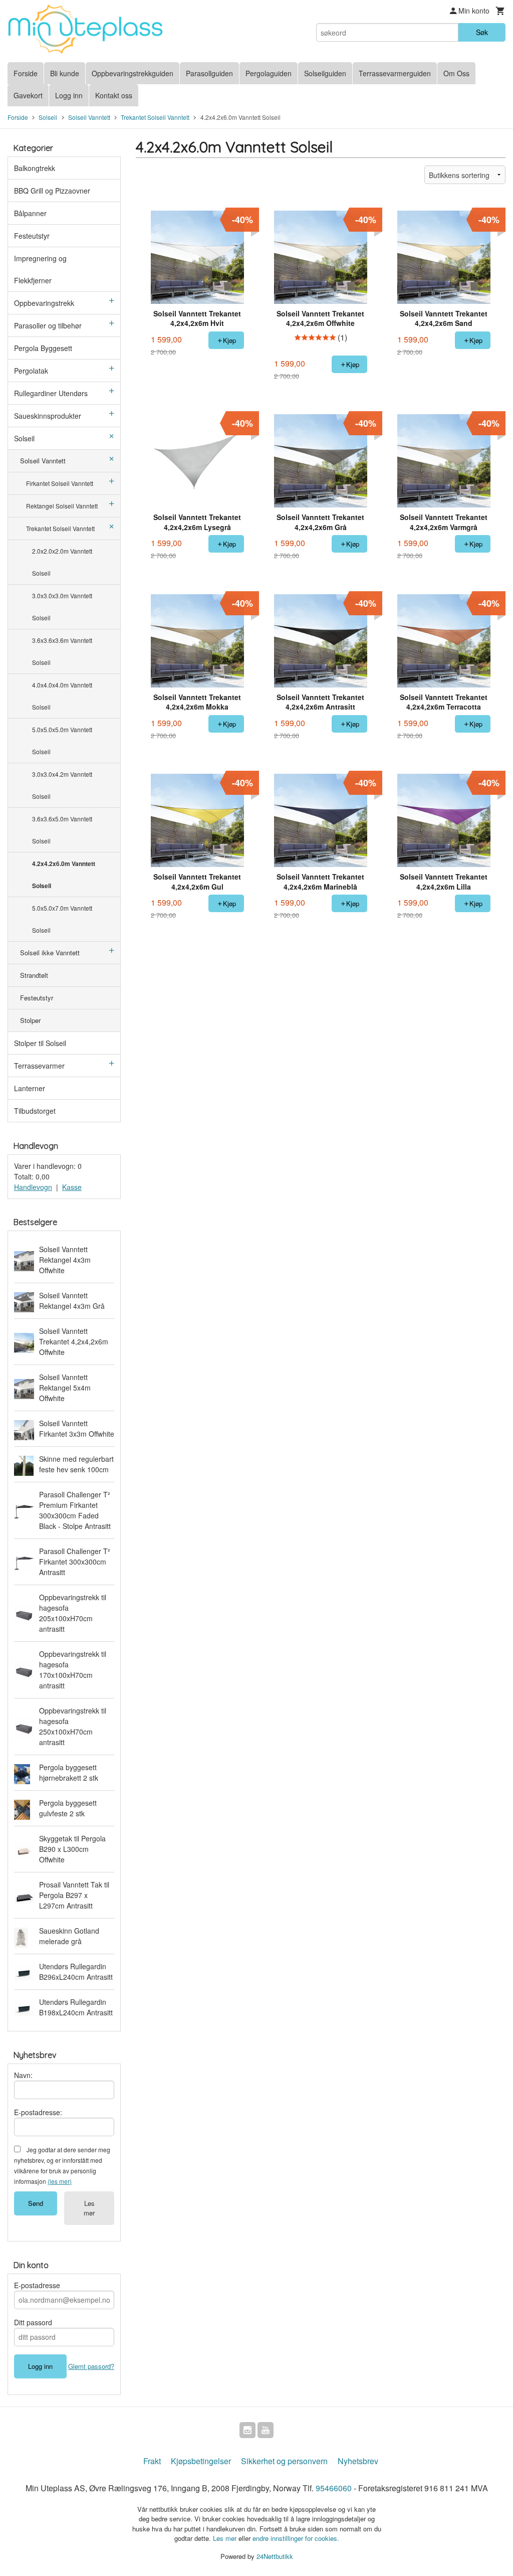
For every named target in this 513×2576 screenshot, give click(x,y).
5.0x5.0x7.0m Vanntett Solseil (62, 919)
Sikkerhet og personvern (284, 2461)
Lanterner (30, 1088)
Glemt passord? (91, 2366)
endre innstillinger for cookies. (296, 2538)
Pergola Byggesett (43, 348)
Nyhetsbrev (358, 2461)
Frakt (152, 2461)
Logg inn (69, 95)
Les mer (89, 2208)
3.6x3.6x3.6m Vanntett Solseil (62, 651)
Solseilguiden (325, 73)
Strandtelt (34, 975)
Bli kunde (65, 73)
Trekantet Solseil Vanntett (60, 528)
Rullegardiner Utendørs (51, 393)
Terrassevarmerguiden (395, 73)
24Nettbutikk (275, 2556)
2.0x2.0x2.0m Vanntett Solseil (62, 562)
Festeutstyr (32, 236)
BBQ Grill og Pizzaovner (52, 191)
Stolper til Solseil (40, 1043)
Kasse (72, 1187)
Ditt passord (33, 2322)
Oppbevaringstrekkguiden (133, 73)
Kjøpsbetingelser (201, 2461)
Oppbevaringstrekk (44, 303)
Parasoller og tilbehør (48, 325)
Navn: (23, 2075)
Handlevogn (33, 1187)
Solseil (24, 438)
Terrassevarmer (39, 1066)
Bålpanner (30, 213)
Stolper (30, 1020)
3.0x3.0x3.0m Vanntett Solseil (62, 607)
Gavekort (28, 95)
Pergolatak (31, 371)
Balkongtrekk (35, 168)
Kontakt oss (114, 95)
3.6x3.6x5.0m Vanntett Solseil (62, 830)
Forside (26, 73)
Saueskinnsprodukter (48, 416)
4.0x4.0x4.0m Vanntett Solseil (62, 696)
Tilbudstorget (35, 1111)
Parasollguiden (209, 73)
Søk (482, 32)
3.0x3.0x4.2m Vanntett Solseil (62, 785)
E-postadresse (37, 2285)
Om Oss (456, 73)
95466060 (334, 2488)
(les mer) (60, 2181)
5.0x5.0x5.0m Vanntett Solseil (62, 740)
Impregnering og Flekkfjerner (40, 269)
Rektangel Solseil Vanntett (62, 506)
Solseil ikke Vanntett (50, 953)
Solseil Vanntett (43, 461)
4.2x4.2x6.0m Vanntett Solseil (64, 875)
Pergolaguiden (269, 73)
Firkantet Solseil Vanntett (60, 483)
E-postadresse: (38, 2112)
